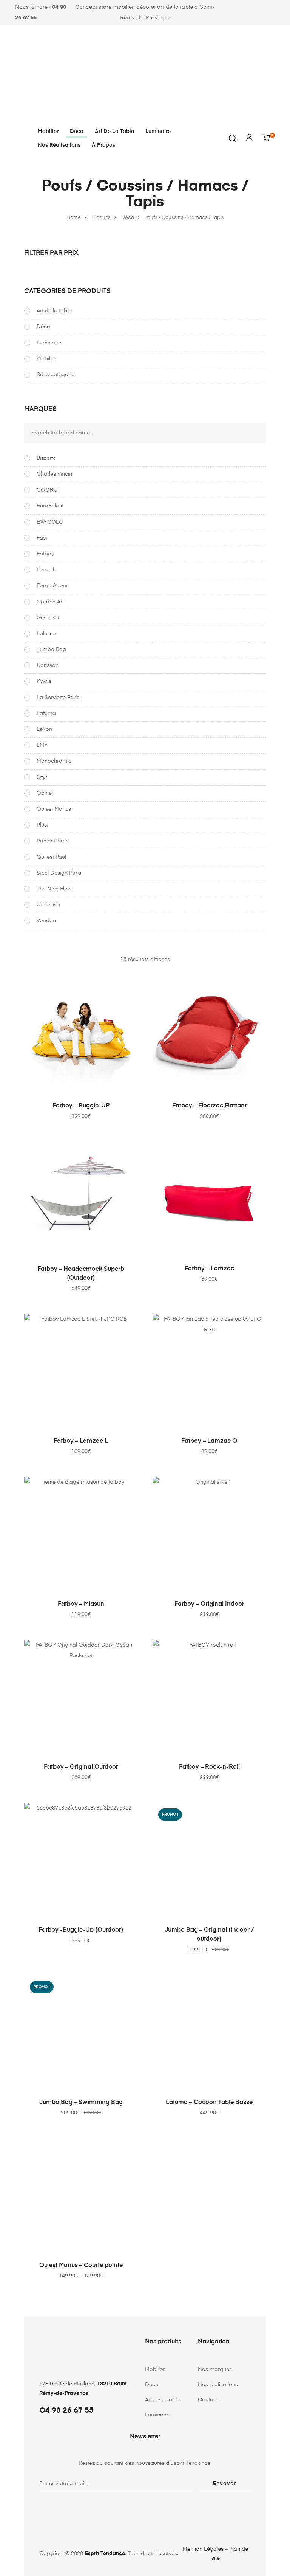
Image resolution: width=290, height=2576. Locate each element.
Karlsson (48, 665)
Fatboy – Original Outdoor (81, 1767)
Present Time (53, 841)
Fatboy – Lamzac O (209, 1441)
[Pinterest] (260, 13)
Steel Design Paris (59, 873)
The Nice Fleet (54, 889)
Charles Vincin (54, 474)
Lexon (44, 729)
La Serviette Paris (58, 698)
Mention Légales (203, 2549)
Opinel (45, 793)
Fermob (46, 570)
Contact (208, 2400)
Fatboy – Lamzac (209, 1269)
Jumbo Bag (51, 650)
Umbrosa (48, 905)
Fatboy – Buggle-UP (81, 1106)
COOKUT (49, 490)
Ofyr (42, 777)
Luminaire (158, 132)
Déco (77, 132)
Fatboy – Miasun (81, 1604)
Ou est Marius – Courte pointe (81, 2266)
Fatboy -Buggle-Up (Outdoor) (81, 1930)
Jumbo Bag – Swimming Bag (81, 2103)
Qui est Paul (51, 857)
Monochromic (54, 761)
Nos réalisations (59, 145)
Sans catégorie (56, 375)
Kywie (44, 681)
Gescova (48, 618)
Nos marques (215, 2370)
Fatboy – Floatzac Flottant (209, 1106)
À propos (103, 145)
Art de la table (114, 132)
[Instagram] (270, 13)
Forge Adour (52, 586)
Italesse (46, 634)
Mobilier (48, 132)
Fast (42, 538)
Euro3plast (50, 506)
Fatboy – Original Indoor (209, 1604)
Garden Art (50, 602)
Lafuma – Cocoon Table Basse (209, 2103)
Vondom (47, 921)
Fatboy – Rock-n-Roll (209, 1767)
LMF (42, 745)
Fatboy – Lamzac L (81, 1441)
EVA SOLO (50, 522)
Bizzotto (46, 458)
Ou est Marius (54, 809)
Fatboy (45, 554)
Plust (42, 825)
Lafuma (46, 713)
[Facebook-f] (251, 13)
